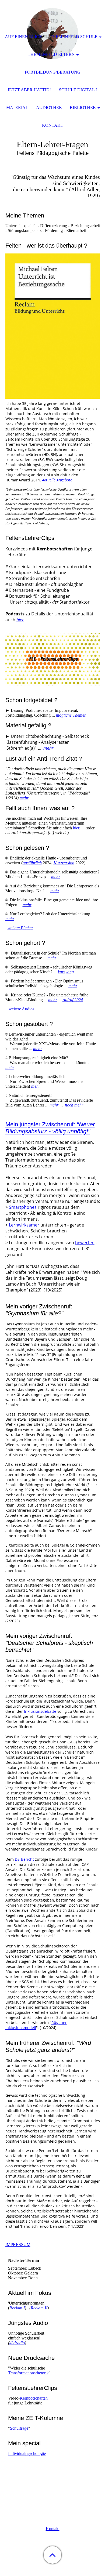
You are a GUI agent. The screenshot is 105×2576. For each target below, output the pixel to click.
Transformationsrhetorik (28, 2373)
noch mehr (74, 1105)
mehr (48, 748)
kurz (62, 972)
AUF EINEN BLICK (24, 37)
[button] (52, 2555)
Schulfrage (19, 2428)
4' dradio (17, 2343)
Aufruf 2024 (73, 1000)
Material (17, 108)
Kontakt (53, 2529)
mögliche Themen (71, 715)
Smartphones (23, 1207)
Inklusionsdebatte (40, 1711)
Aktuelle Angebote (57, 480)
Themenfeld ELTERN (51, 54)
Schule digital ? (78, 90)
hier (20, 620)
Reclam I (17, 2308)
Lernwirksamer (24, 1225)
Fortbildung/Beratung (53, 72)
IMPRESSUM (18, 2245)
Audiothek (49, 108)
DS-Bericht (24, 1859)
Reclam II (39, 2308)
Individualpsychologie (27, 2453)
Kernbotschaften (34, 2398)
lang (70, 972)
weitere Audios (21, 1009)
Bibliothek (83, 108)
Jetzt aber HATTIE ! (29, 90)
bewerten (85, 1243)
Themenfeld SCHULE (74, 37)
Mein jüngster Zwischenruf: (50, 1128)
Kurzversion (64, 863)
